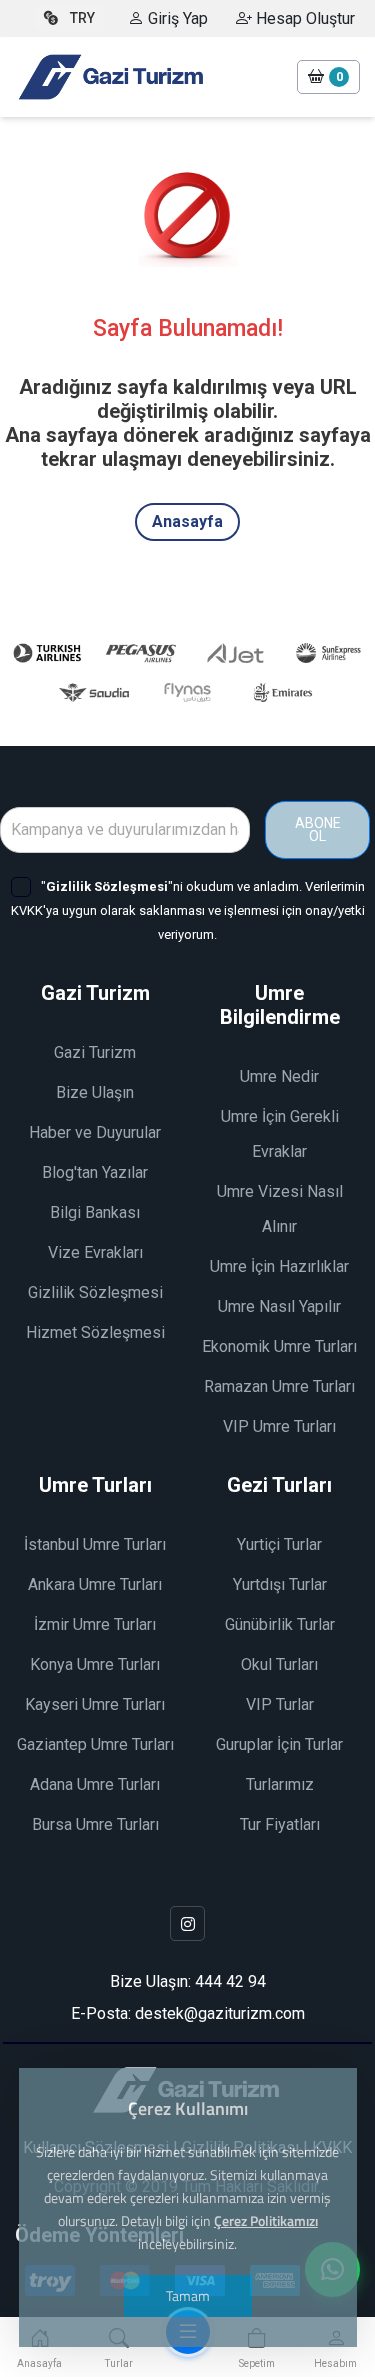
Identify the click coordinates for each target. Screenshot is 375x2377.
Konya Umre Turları (95, 1664)
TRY (82, 18)
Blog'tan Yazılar (95, 1172)
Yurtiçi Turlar (279, 1544)
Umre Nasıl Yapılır (279, 1306)
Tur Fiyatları (280, 1824)
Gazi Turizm (95, 1052)
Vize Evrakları (95, 1252)
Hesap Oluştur (303, 18)
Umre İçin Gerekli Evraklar (280, 1134)
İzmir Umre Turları (95, 1624)
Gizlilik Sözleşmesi (95, 1292)
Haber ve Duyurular (95, 1132)
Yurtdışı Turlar (280, 1584)
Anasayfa (187, 521)
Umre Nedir (279, 1076)
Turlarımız (280, 1784)
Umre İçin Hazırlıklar (279, 1266)
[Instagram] (187, 1923)
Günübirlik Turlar (280, 1624)
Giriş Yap (176, 18)
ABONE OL (318, 829)
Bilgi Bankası (95, 1212)
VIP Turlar (280, 1704)
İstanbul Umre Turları (95, 1544)
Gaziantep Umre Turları (95, 1744)
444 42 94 (230, 1981)
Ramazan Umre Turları (279, 1386)
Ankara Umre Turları (95, 1584)
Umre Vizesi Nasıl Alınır (280, 1209)
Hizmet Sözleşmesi (95, 1332)
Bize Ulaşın (95, 1092)
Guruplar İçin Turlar (279, 1744)
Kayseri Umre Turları (95, 1704)
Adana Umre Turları (95, 1784)
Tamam (188, 2295)
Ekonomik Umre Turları (279, 1346)
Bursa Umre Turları (95, 1824)
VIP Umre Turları (279, 1426)
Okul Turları (279, 1664)
